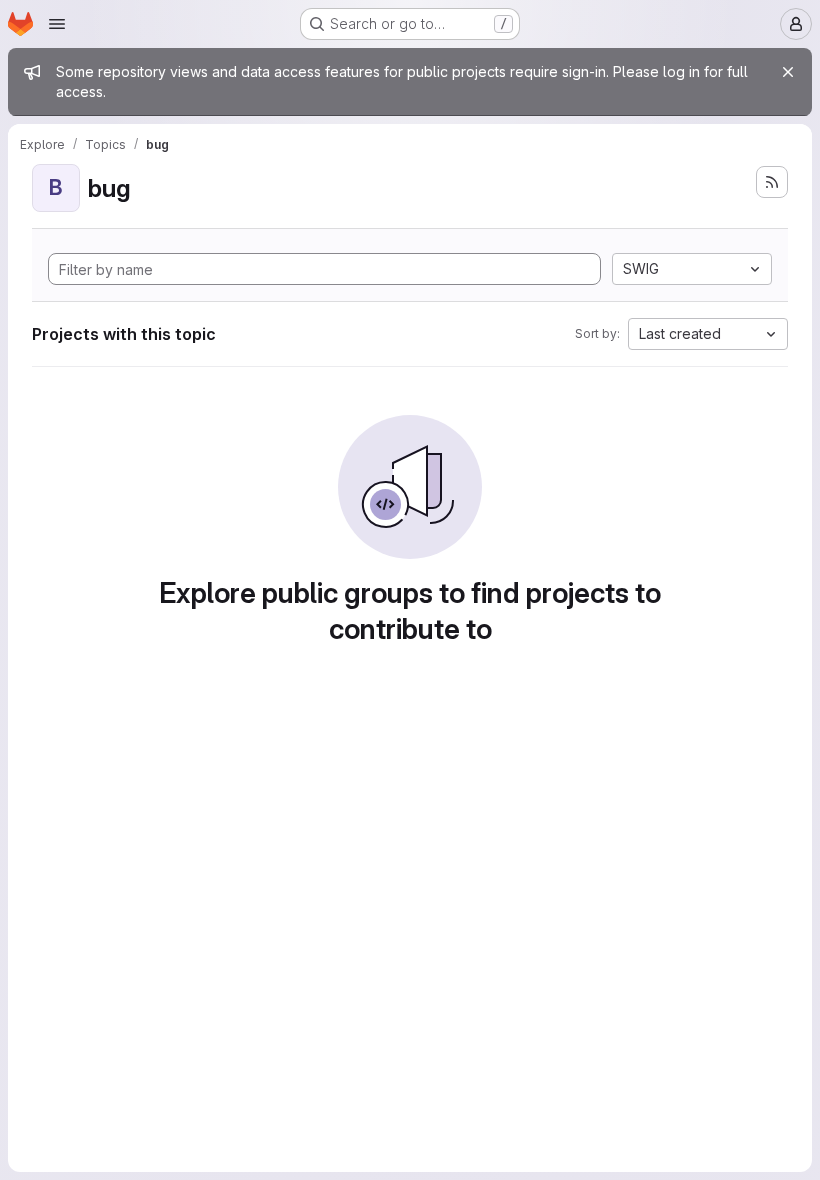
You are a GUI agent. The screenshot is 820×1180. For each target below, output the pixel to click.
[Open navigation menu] (57, 24)
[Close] (788, 72)
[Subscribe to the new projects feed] (772, 182)
